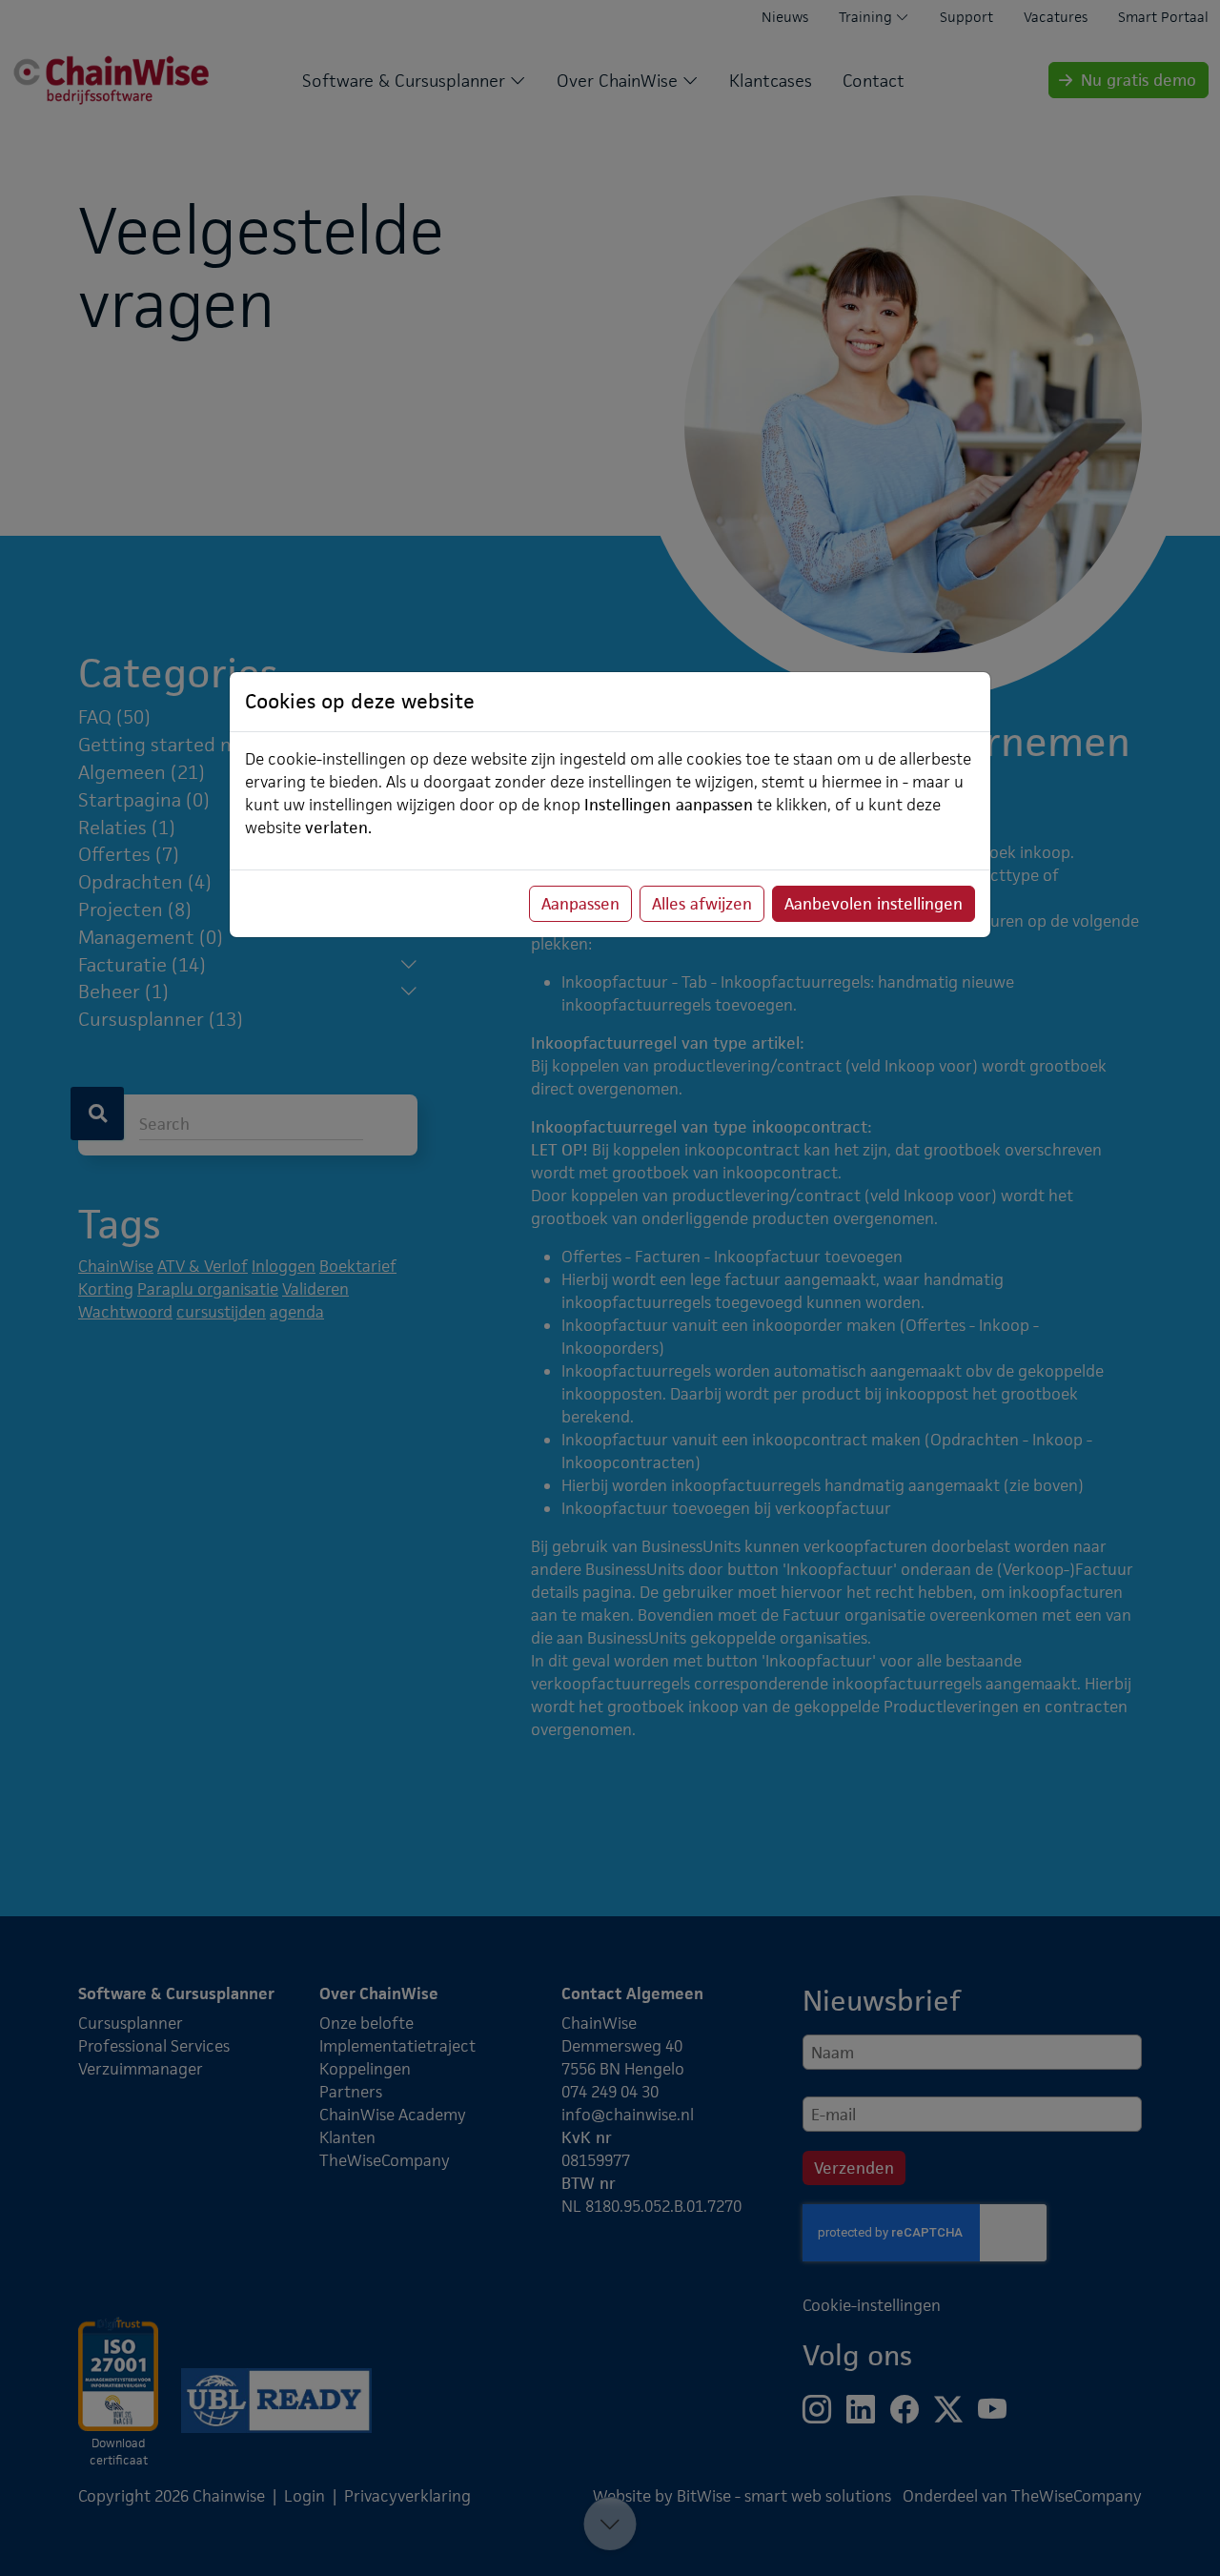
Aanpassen (580, 904)
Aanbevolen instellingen (874, 904)
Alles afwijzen (702, 904)
